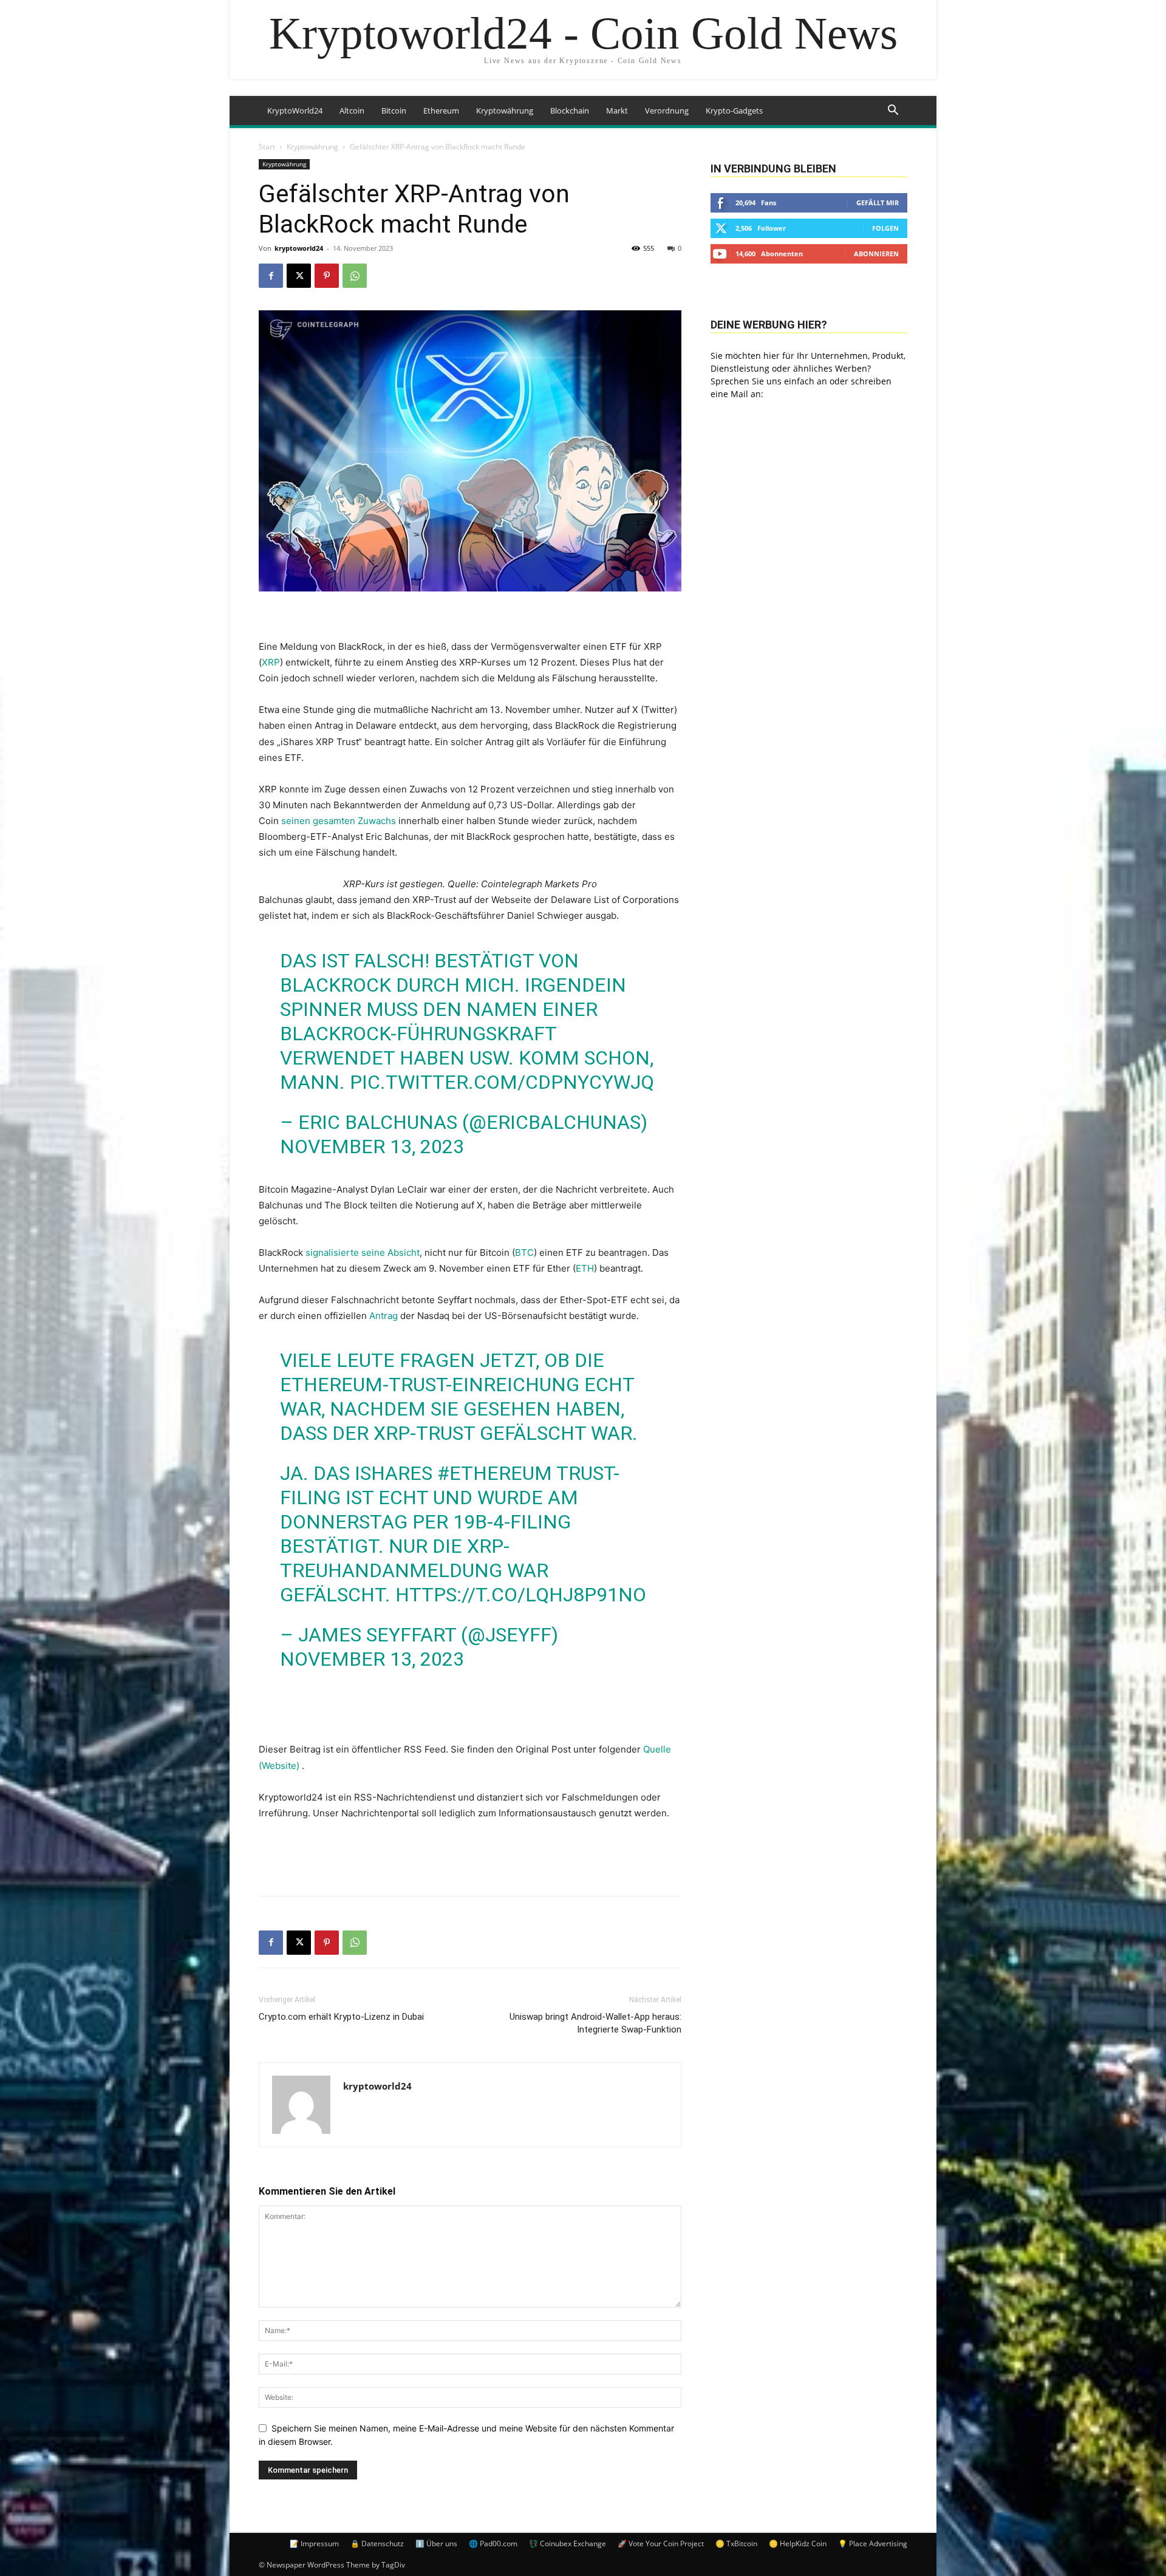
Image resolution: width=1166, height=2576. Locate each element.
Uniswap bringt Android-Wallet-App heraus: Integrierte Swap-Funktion (595, 2023)
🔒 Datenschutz (377, 2544)
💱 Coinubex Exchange (568, 2544)
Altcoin (352, 111)
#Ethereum (495, 1473)
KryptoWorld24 (295, 111)
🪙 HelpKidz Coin (798, 2544)
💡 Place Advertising (873, 2544)
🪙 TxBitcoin (736, 2544)
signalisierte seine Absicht (363, 1252)
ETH (585, 1268)
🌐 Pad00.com (493, 2544)
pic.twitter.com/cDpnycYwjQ (502, 1082)
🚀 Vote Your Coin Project (661, 2544)
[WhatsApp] (355, 276)
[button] (893, 111)
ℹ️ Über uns (436, 2544)
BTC (524, 1252)
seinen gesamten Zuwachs (339, 821)
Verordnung (667, 111)
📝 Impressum (314, 2544)
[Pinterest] (327, 276)
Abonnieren (876, 254)
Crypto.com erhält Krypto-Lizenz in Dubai (341, 2017)
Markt (617, 111)
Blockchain (570, 111)
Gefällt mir (878, 203)
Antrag (384, 1316)
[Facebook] (271, 276)
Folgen (885, 228)
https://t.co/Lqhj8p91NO (521, 1595)
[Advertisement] (470, 1855)
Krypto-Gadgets (734, 111)
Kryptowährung (505, 111)
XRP (271, 662)
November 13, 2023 (372, 1147)
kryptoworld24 (299, 248)
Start (267, 147)
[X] (299, 276)
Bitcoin (394, 111)
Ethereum (441, 111)
